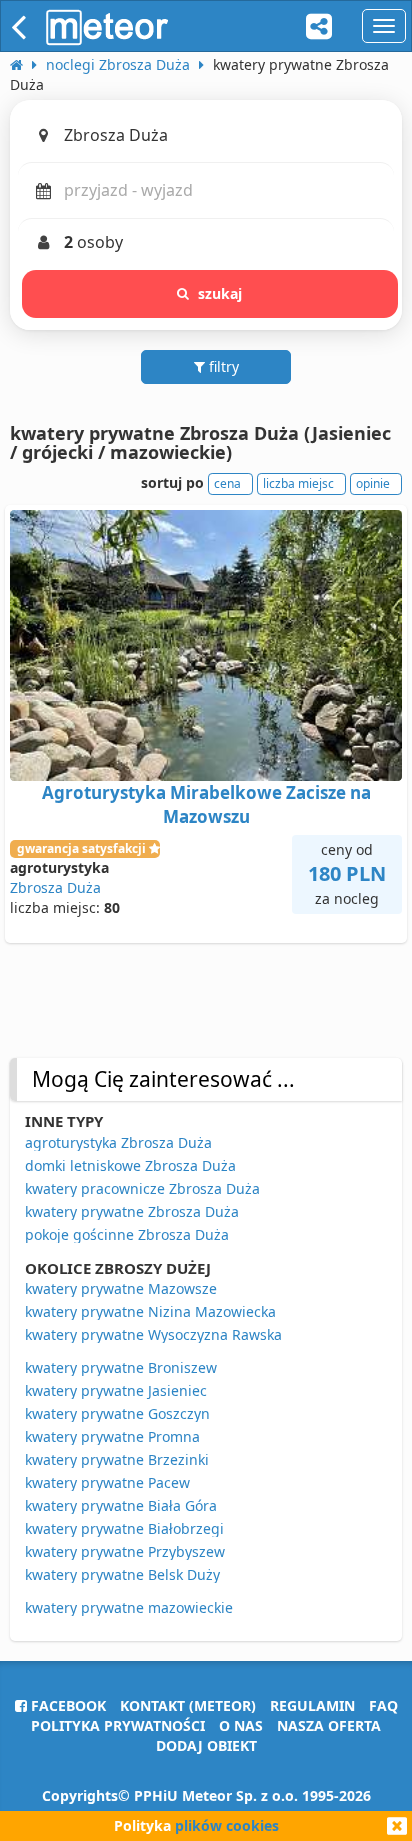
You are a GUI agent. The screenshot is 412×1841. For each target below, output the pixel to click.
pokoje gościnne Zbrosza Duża (127, 1234)
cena (227, 483)
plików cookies (227, 1825)
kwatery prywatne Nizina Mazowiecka (150, 1311)
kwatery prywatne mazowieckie (129, 1607)
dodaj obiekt (206, 1745)
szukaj (220, 293)
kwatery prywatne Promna (112, 1436)
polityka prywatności (118, 1725)
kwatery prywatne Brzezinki (117, 1459)
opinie (373, 483)
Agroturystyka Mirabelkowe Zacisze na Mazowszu (206, 804)
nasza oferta (329, 1725)
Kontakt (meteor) (188, 1705)
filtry (222, 366)
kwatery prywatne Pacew (107, 1482)
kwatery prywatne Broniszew (121, 1367)
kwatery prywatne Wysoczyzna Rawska (153, 1334)
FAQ (383, 1705)
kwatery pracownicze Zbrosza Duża (142, 1188)
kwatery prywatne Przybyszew (125, 1551)
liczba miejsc (298, 483)
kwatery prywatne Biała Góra (121, 1505)
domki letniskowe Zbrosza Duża (130, 1165)
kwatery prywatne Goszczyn (117, 1413)
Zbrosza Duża (55, 887)
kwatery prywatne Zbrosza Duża (132, 1211)
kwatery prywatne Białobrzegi (124, 1528)
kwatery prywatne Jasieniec (116, 1390)
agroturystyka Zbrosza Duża (118, 1142)
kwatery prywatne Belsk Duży (122, 1574)
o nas (241, 1725)
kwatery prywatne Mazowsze (121, 1288)
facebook (66, 1705)
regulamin (312, 1705)
